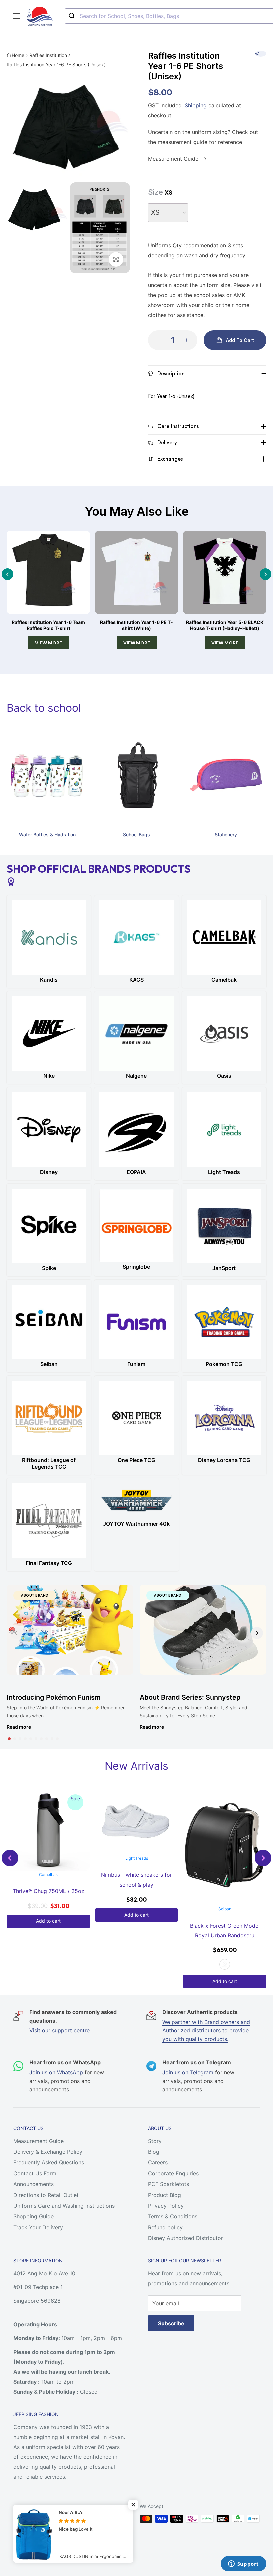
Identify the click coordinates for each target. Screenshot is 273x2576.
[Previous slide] (7, 574)
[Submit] (72, 16)
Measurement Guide (38, 2141)
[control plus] (188, 340)
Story (155, 2141)
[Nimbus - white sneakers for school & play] (48, 1821)
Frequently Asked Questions (49, 2162)
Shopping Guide (33, 2216)
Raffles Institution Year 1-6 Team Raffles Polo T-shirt (48, 625)
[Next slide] (266, 574)
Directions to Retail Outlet (46, 2195)
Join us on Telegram (188, 2072)
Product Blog (165, 2195)
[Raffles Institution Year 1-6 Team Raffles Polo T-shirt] (48, 572)
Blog (154, 2152)
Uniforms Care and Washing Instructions (64, 2206)
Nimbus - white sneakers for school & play (48, 1880)
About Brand (35, 1595)
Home (18, 55)
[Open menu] (17, 16)
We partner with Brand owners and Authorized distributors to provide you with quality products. (206, 2031)
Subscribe (171, 2323)
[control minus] (157, 340)
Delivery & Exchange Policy (48, 2152)
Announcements (33, 2184)
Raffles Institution (48, 55)
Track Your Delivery (38, 2227)
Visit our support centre (59, 2030)
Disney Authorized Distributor (186, 2238)
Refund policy (165, 2227)
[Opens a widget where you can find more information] (243, 2564)
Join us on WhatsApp (56, 2072)
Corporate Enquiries (173, 2173)
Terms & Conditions (173, 2216)
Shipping (195, 105)
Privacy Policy (166, 2206)
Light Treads (48, 1858)
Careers (158, 2162)
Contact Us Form (35, 2173)
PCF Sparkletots (169, 2184)
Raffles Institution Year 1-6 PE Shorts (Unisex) (56, 64)
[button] (9, 1739)
